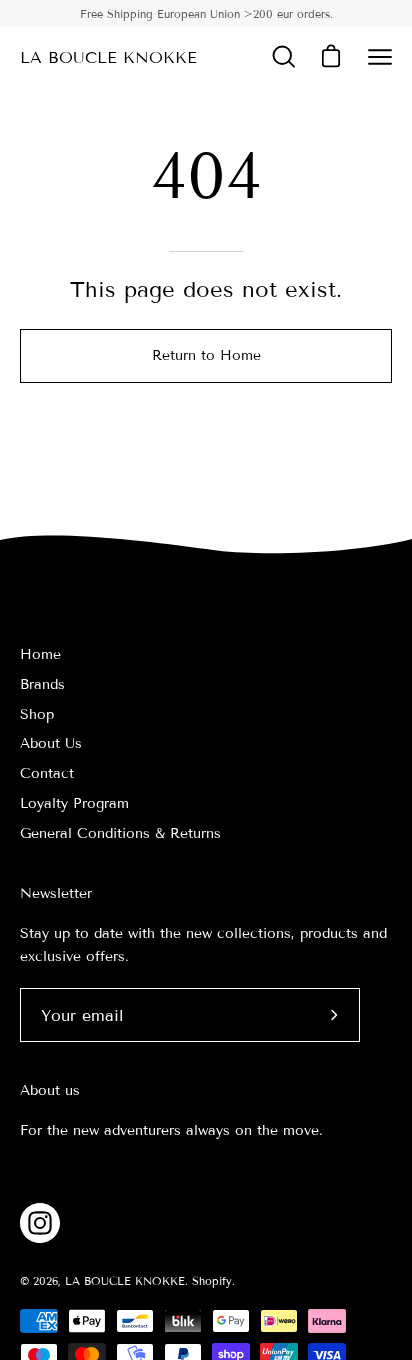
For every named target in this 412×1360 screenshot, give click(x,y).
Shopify (212, 1281)
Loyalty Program (74, 803)
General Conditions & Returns (120, 833)
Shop (37, 714)
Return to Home (206, 355)
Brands (42, 684)
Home (40, 654)
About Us (51, 743)
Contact (47, 773)
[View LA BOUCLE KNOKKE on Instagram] (40, 1223)
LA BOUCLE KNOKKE (108, 57)
